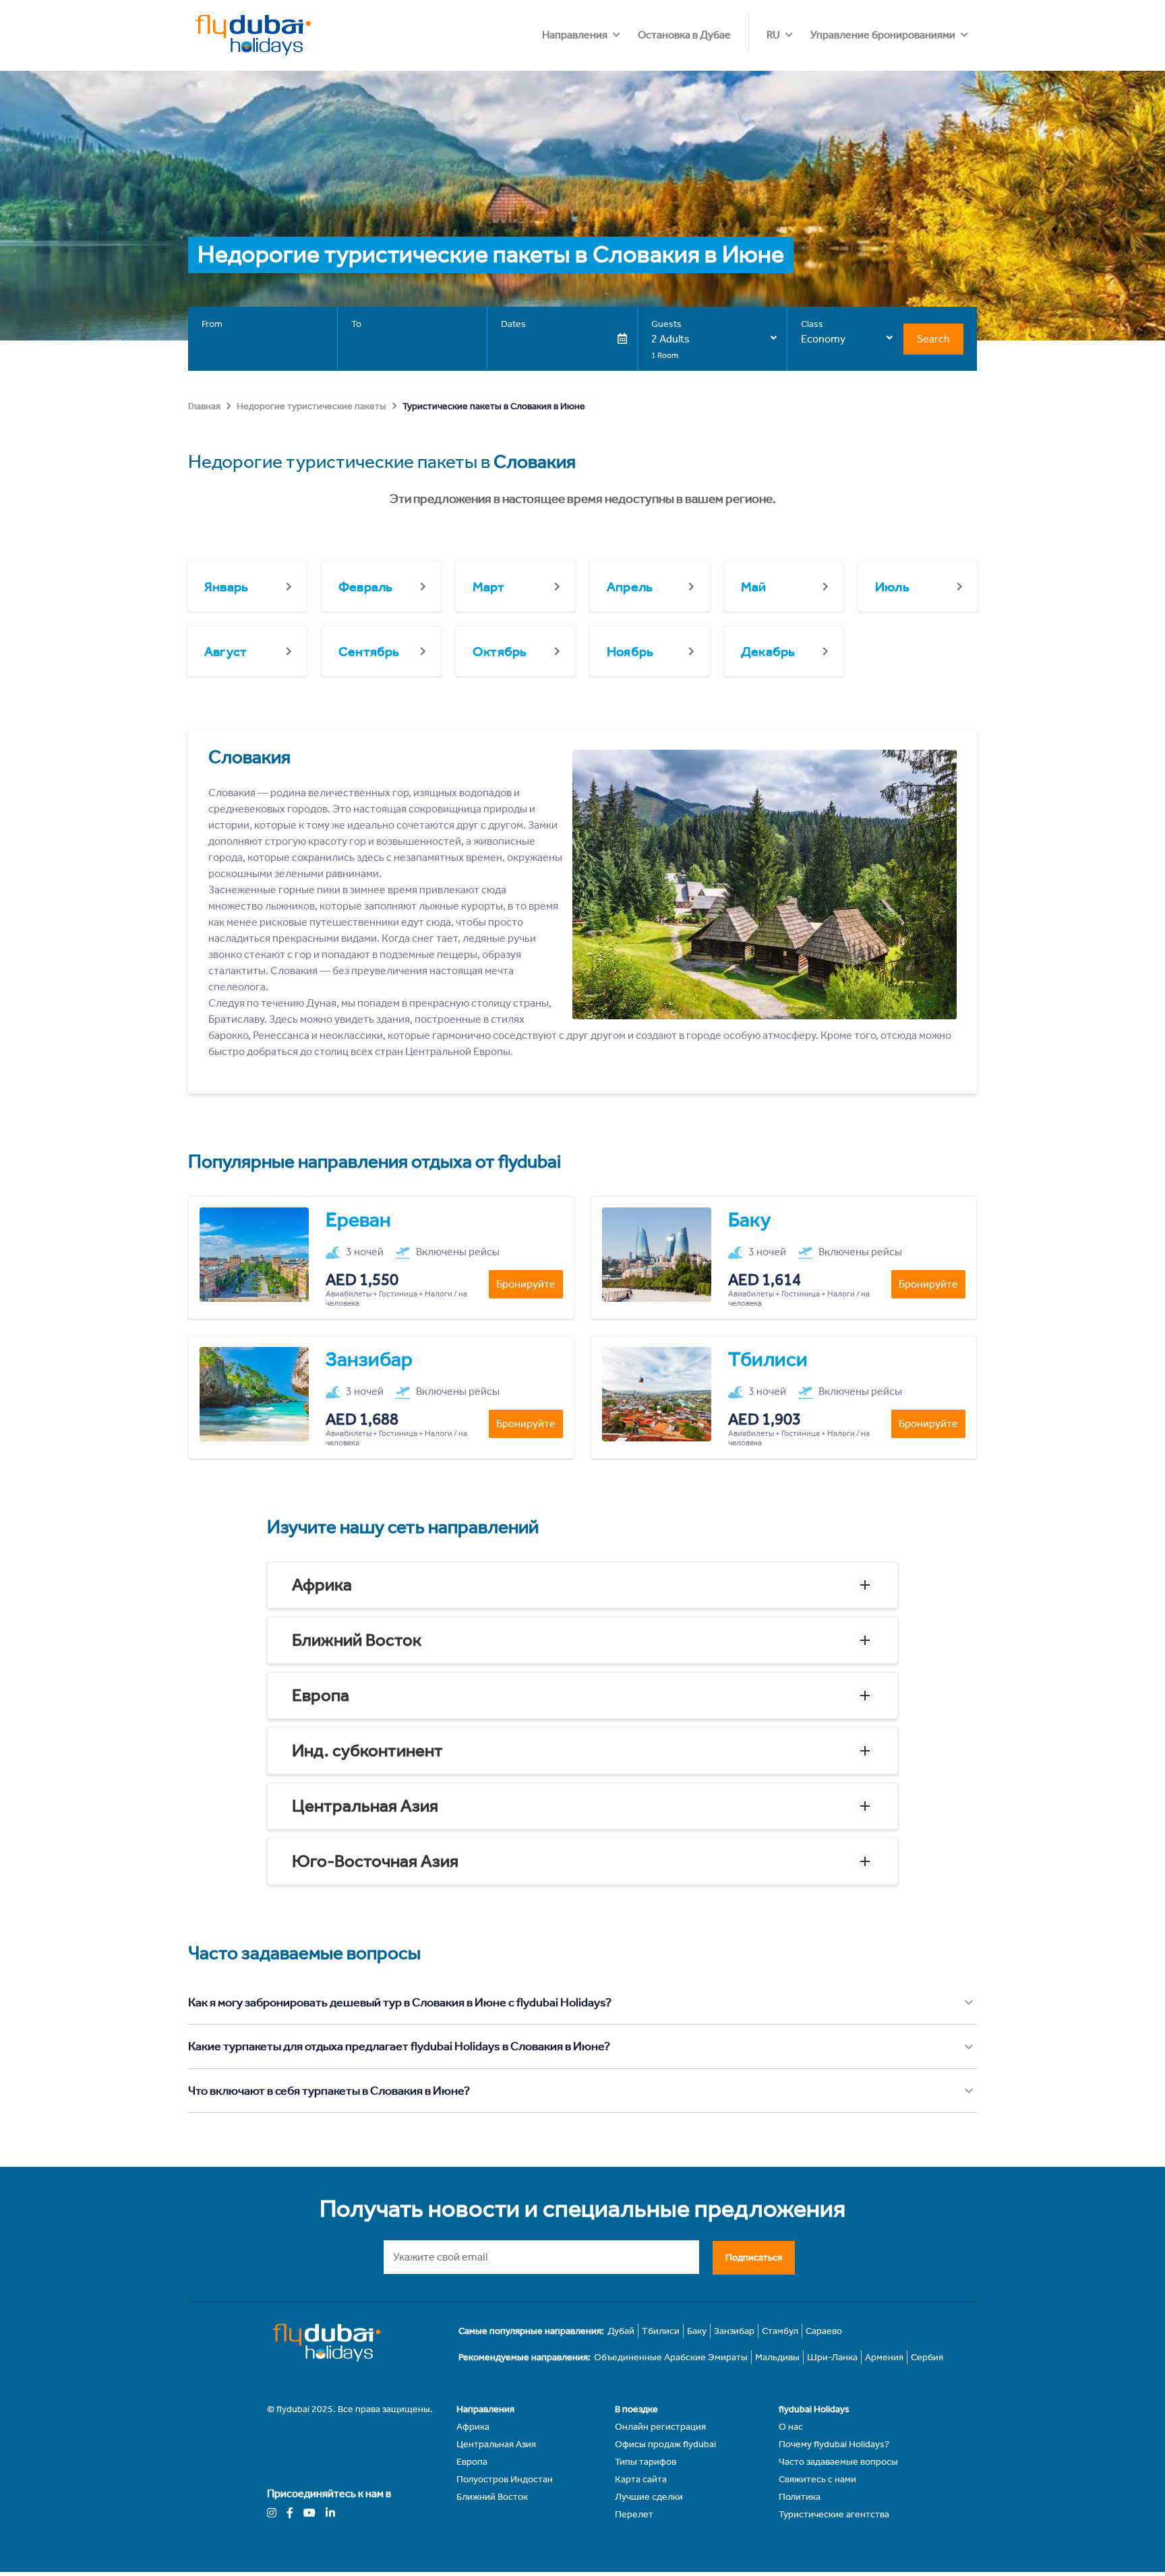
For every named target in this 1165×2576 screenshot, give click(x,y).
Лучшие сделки (649, 2497)
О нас (791, 2427)
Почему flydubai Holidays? (834, 2444)
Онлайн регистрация (660, 2427)
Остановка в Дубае (684, 35)
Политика (800, 2497)
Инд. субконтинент (367, 1750)
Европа (321, 1695)
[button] (582, 1585)
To (356, 324)
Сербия (927, 2357)
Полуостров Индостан (505, 2479)
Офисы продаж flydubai (665, 2444)
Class (812, 324)
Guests (666, 324)
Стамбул (780, 2331)
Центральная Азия (365, 1806)
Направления (575, 35)
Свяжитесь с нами (817, 2479)
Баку (697, 2331)
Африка (322, 1585)
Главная (204, 406)
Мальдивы (777, 2357)
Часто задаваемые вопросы (838, 2462)
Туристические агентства (834, 2514)
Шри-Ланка (832, 2357)
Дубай (621, 2331)
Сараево (824, 2331)
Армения (884, 2357)
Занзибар (734, 2331)
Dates (513, 324)
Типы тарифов (646, 2462)
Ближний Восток (357, 1640)
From (212, 324)
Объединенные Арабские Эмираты (671, 2357)
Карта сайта (641, 2479)
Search (933, 339)
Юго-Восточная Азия (375, 1861)
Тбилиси (661, 2331)
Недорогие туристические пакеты (311, 406)
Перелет (634, 2514)
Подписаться (754, 2257)
